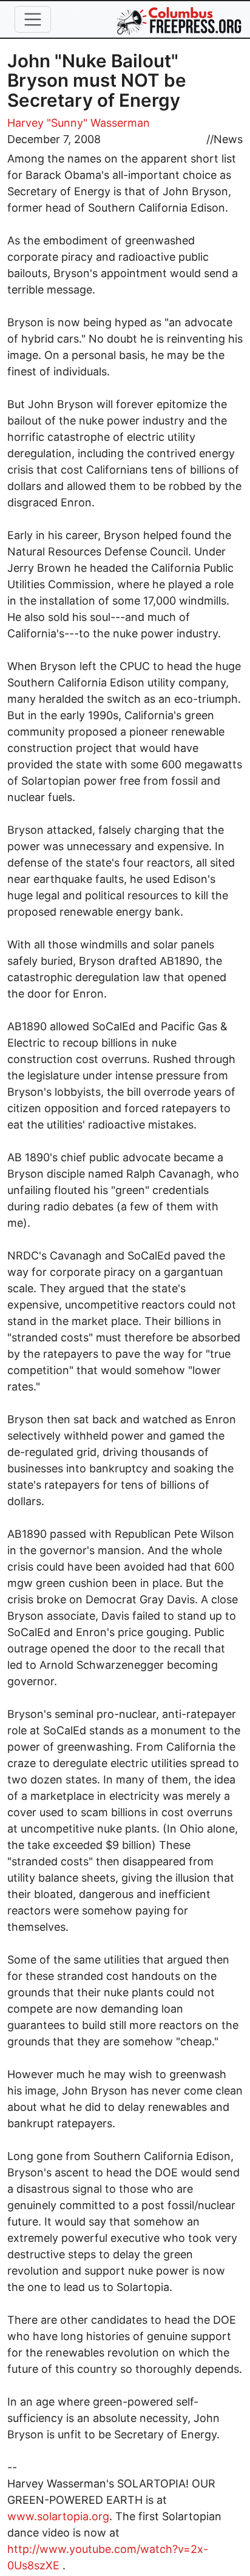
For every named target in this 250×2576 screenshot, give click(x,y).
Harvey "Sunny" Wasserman (79, 123)
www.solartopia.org (58, 2516)
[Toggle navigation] (33, 19)
